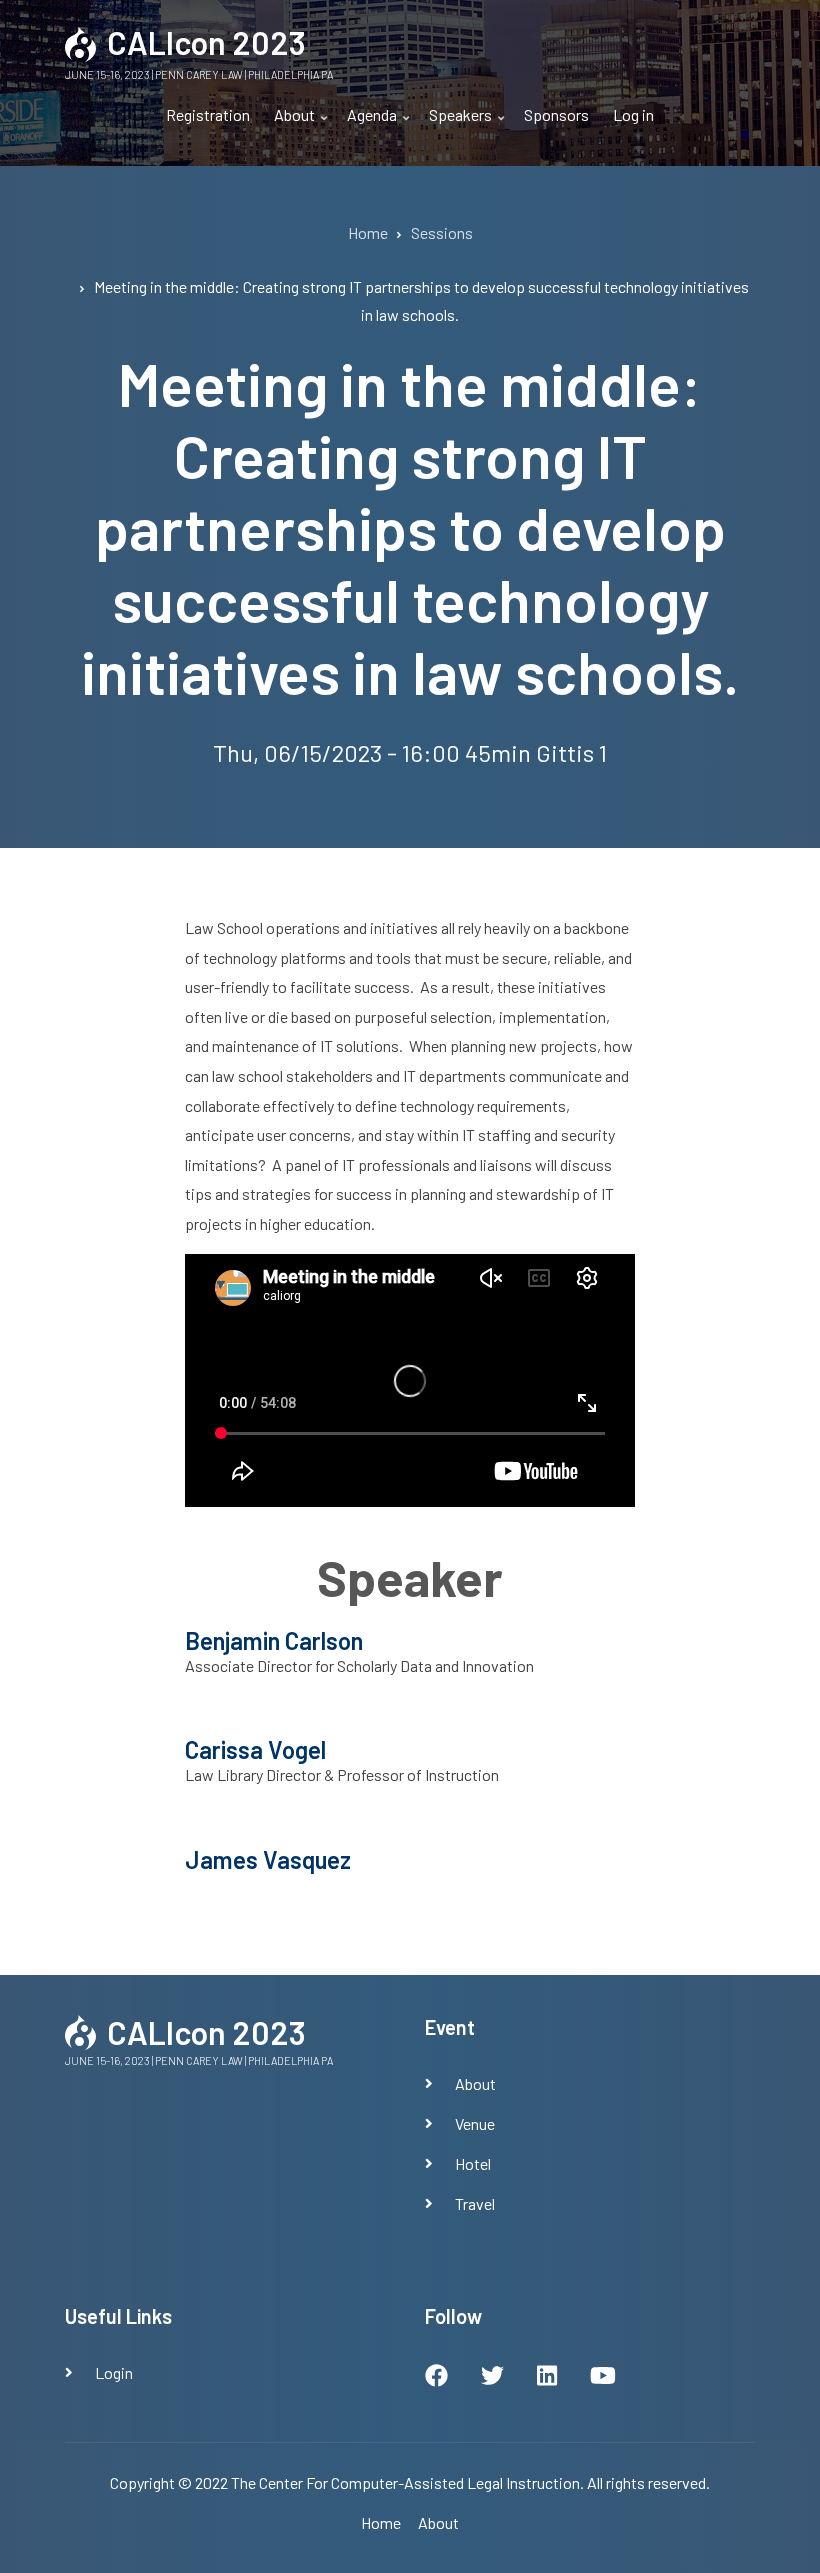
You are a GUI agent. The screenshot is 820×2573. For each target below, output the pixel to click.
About (288, 123)
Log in (633, 114)
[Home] (81, 41)
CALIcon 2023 (206, 42)
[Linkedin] (547, 2378)
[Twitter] (492, 2378)
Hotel (473, 2163)
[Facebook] (436, 2378)
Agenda (366, 123)
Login (114, 2372)
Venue (475, 2123)
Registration (208, 114)
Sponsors (556, 114)
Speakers (454, 123)
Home (381, 2522)
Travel (475, 2203)
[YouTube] (603, 2378)
